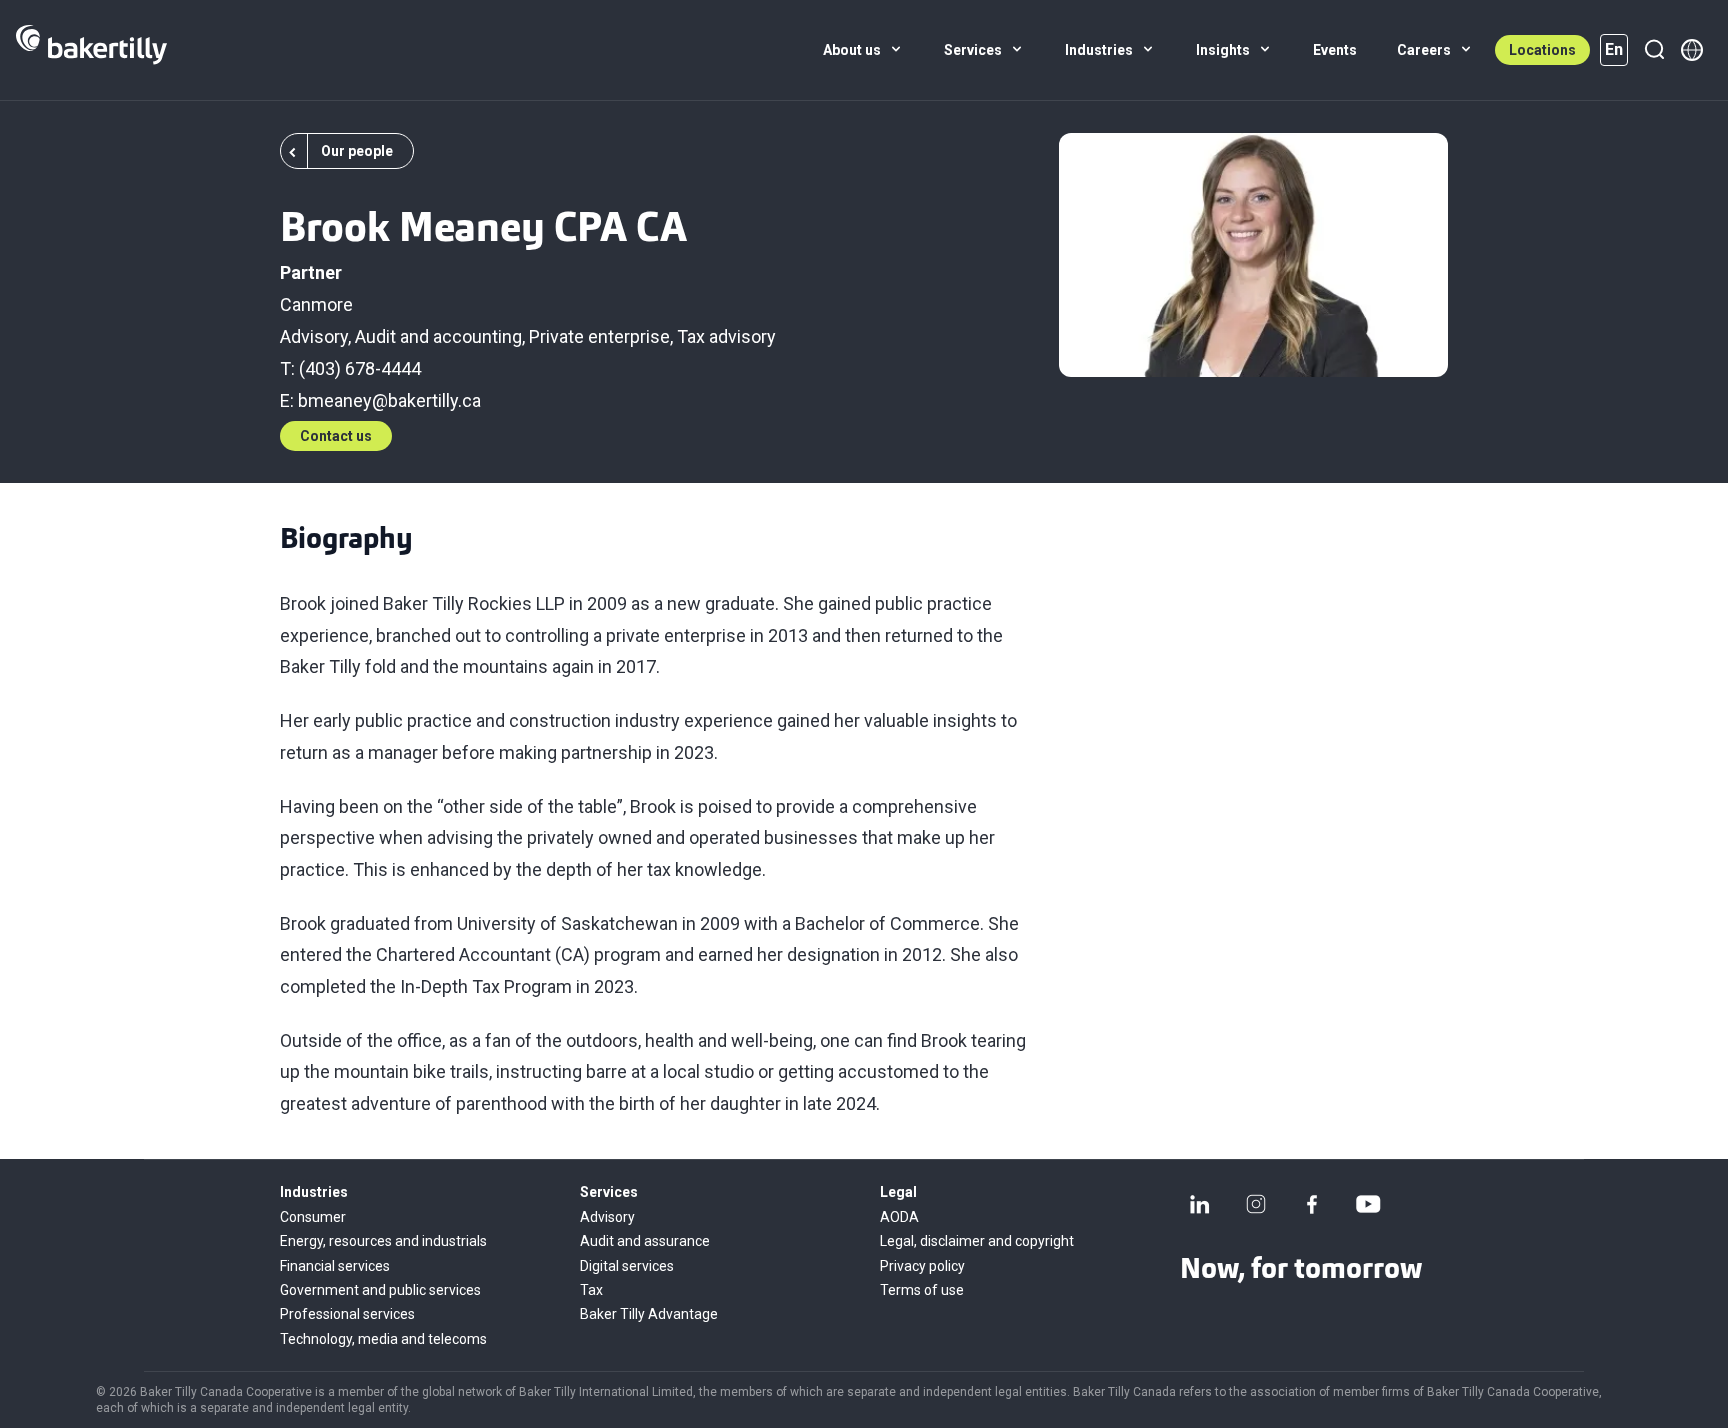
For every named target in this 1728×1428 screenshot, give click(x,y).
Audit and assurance (645, 1241)
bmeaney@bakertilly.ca (389, 400)
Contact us (336, 436)
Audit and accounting (438, 336)
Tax (591, 1290)
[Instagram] (1256, 1204)
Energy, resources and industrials (383, 1241)
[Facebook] (1312, 1204)
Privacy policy (922, 1266)
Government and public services (380, 1290)
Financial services (335, 1266)
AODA (899, 1217)
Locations (1542, 50)
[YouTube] (1368, 1204)
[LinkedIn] (1200, 1204)
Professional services (347, 1314)
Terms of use (922, 1290)
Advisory (314, 336)
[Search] (1654, 50)
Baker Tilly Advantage (649, 1314)
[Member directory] (1692, 50)
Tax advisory (726, 336)
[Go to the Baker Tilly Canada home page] (91, 50)
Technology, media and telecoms (383, 1339)
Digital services (627, 1266)
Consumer (313, 1217)
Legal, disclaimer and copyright (977, 1241)
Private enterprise (599, 336)
